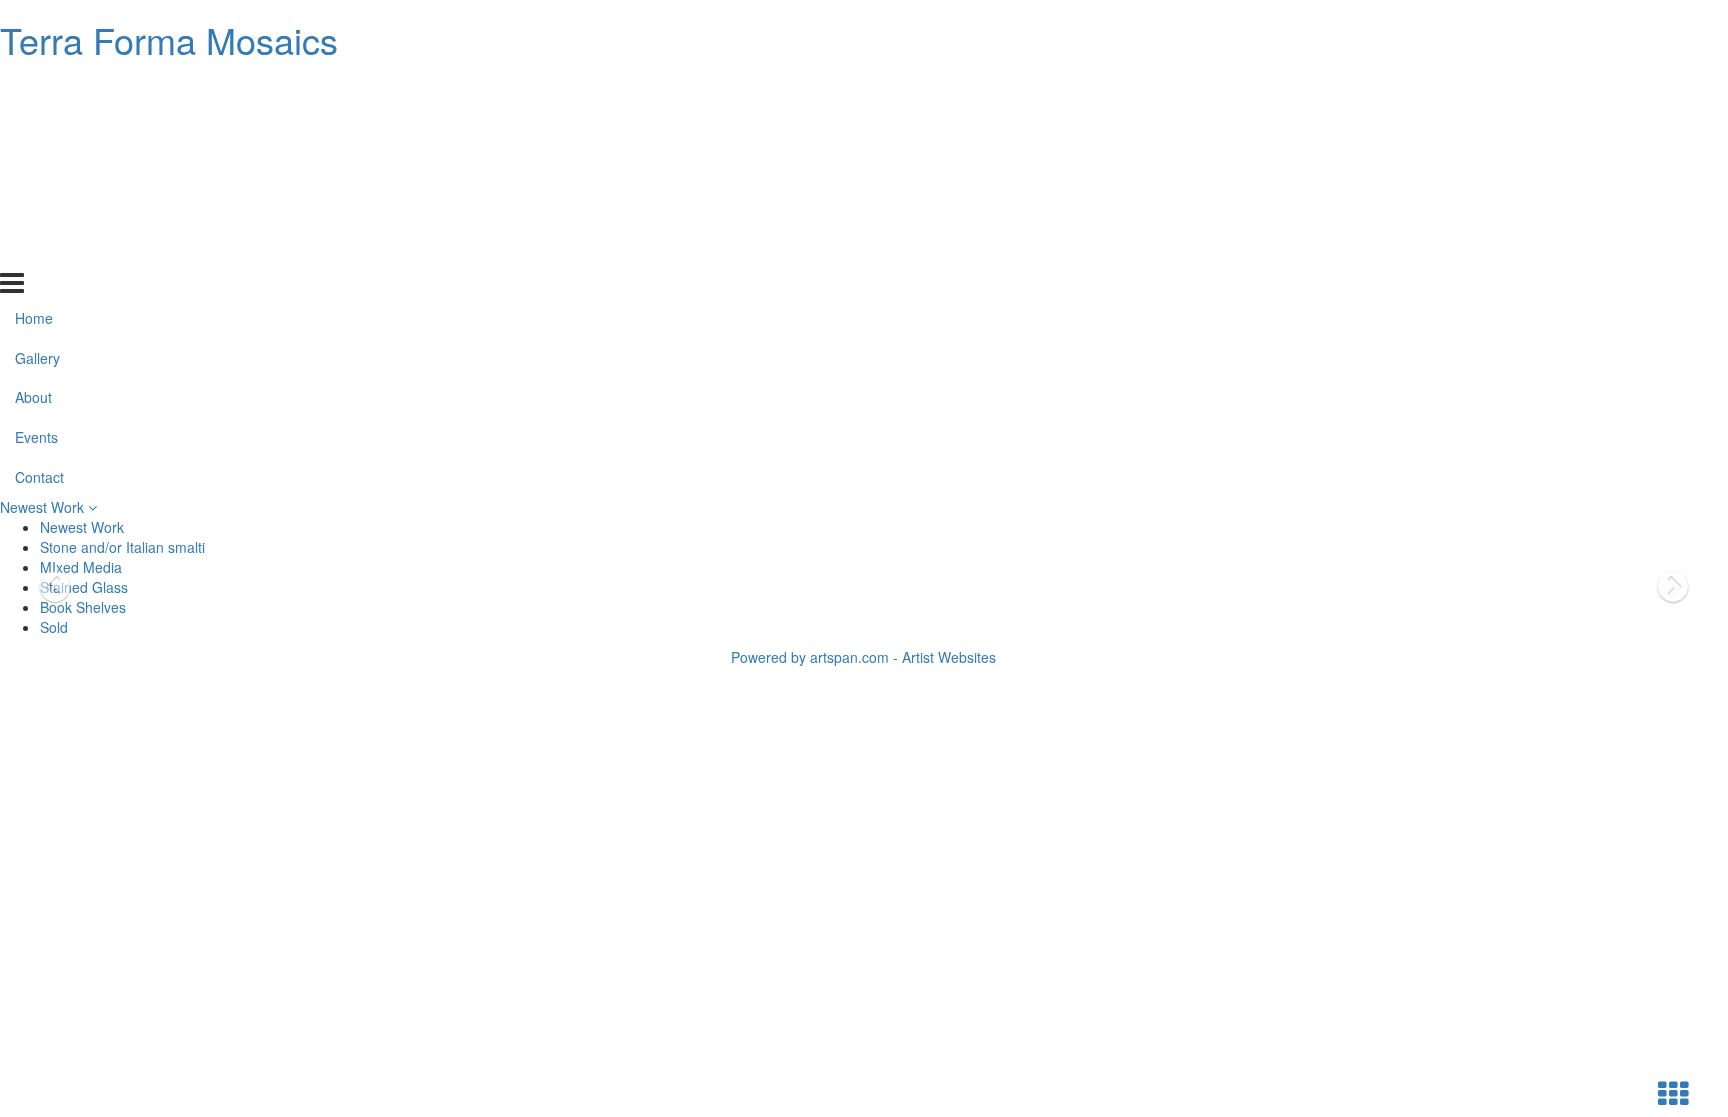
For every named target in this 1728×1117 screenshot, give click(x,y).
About (33, 170)
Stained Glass (84, 587)
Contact (39, 250)
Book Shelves (83, 607)
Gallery (37, 130)
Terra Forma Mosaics (169, 39)
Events (36, 210)
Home (34, 90)
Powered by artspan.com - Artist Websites (863, 657)
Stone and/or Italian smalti (122, 547)
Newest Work (44, 507)
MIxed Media (81, 567)
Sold (54, 627)
